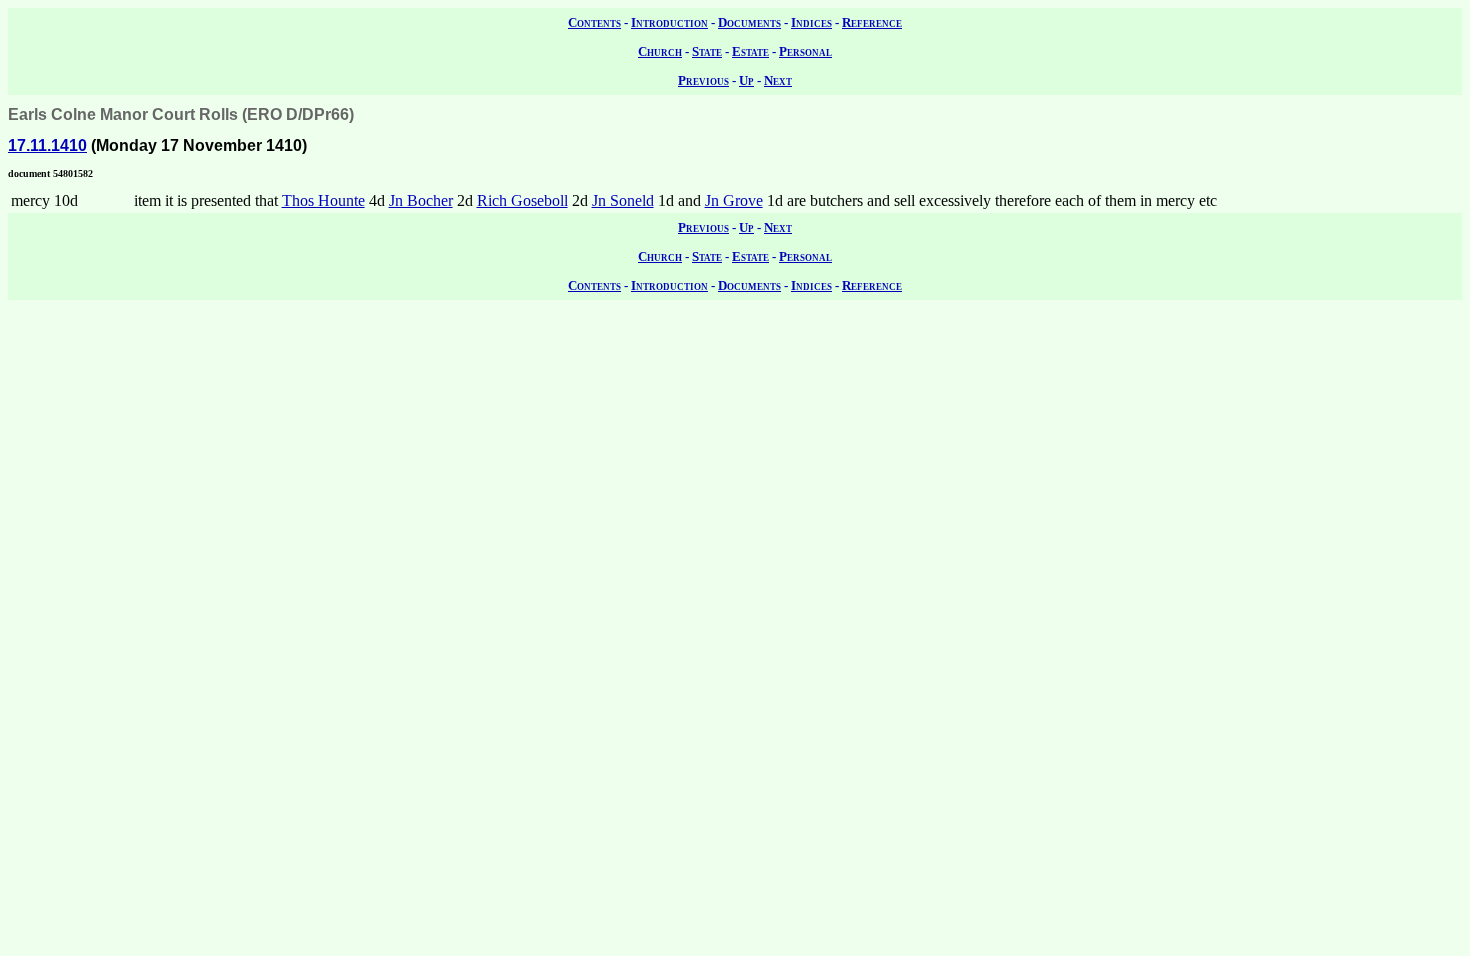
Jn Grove (734, 200)
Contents (594, 22)
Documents (749, 22)
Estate (750, 51)
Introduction (669, 22)
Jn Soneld (623, 200)
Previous (703, 80)
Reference (872, 22)
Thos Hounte (323, 200)
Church (660, 51)
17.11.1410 (47, 145)
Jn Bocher (421, 200)
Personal (805, 51)
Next (778, 80)
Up (746, 80)
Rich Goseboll (522, 200)
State (707, 51)
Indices (811, 22)
